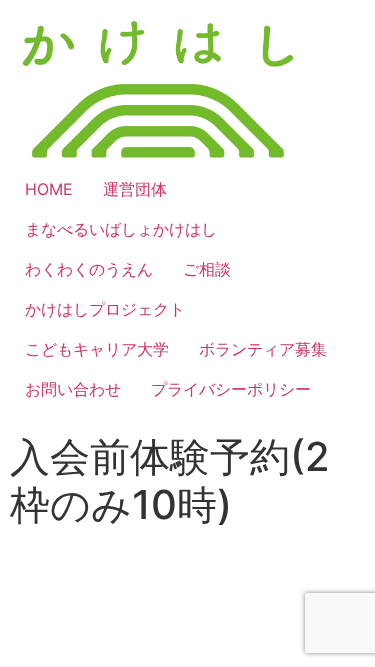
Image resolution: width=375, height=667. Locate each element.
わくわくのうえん (89, 269)
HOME (49, 189)
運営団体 (135, 189)
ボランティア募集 (263, 349)
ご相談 (207, 269)
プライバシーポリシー (231, 389)
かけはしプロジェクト (105, 309)
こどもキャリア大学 (97, 349)
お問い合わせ (73, 389)
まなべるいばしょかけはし (121, 229)
